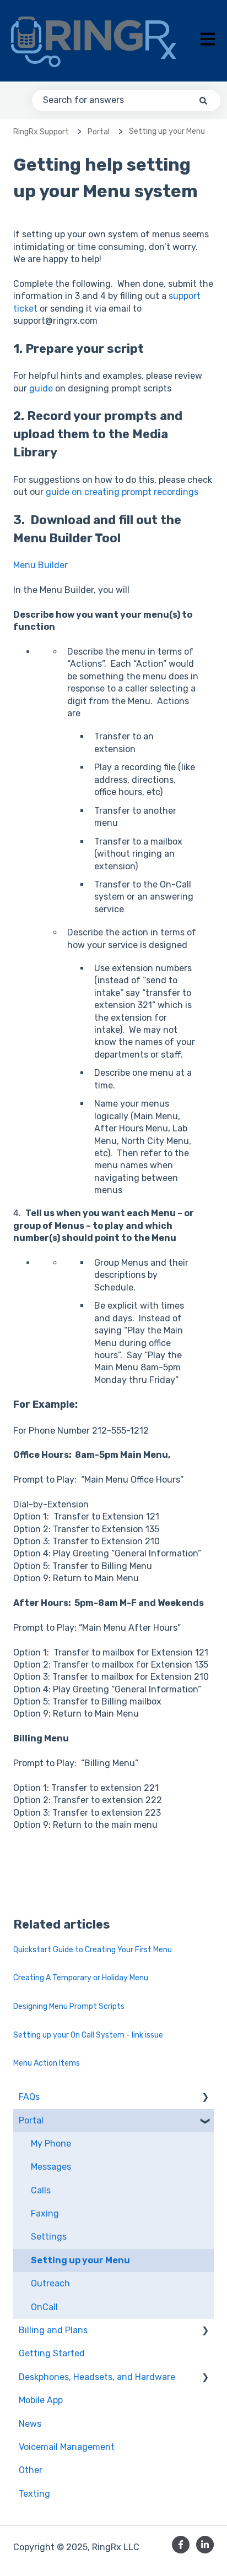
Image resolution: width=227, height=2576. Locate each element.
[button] (205, 2098)
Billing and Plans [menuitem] (53, 2330)
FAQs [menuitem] (29, 2097)
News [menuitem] (30, 2424)
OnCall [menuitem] (44, 2307)
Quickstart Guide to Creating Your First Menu (93, 1950)
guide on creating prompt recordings (122, 492)
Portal (99, 132)
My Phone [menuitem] (51, 2144)
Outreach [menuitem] (50, 2283)
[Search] (203, 100)
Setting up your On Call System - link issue (88, 2035)
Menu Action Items (47, 2063)
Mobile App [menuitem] (41, 2400)
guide (41, 388)
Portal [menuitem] (31, 2120)
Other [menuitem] (31, 2470)
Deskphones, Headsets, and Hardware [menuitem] (97, 2377)
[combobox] (126, 100)
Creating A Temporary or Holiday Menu (81, 1978)
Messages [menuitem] (51, 2167)
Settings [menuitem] (49, 2237)
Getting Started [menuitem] (52, 2353)
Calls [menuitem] (41, 2190)
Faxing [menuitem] (45, 2213)
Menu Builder (40, 565)
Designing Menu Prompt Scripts (69, 2006)
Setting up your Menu (167, 131)
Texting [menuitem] (34, 2494)
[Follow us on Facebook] (181, 2545)
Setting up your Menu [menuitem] (80, 2260)
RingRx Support (41, 132)
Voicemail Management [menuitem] (67, 2447)
